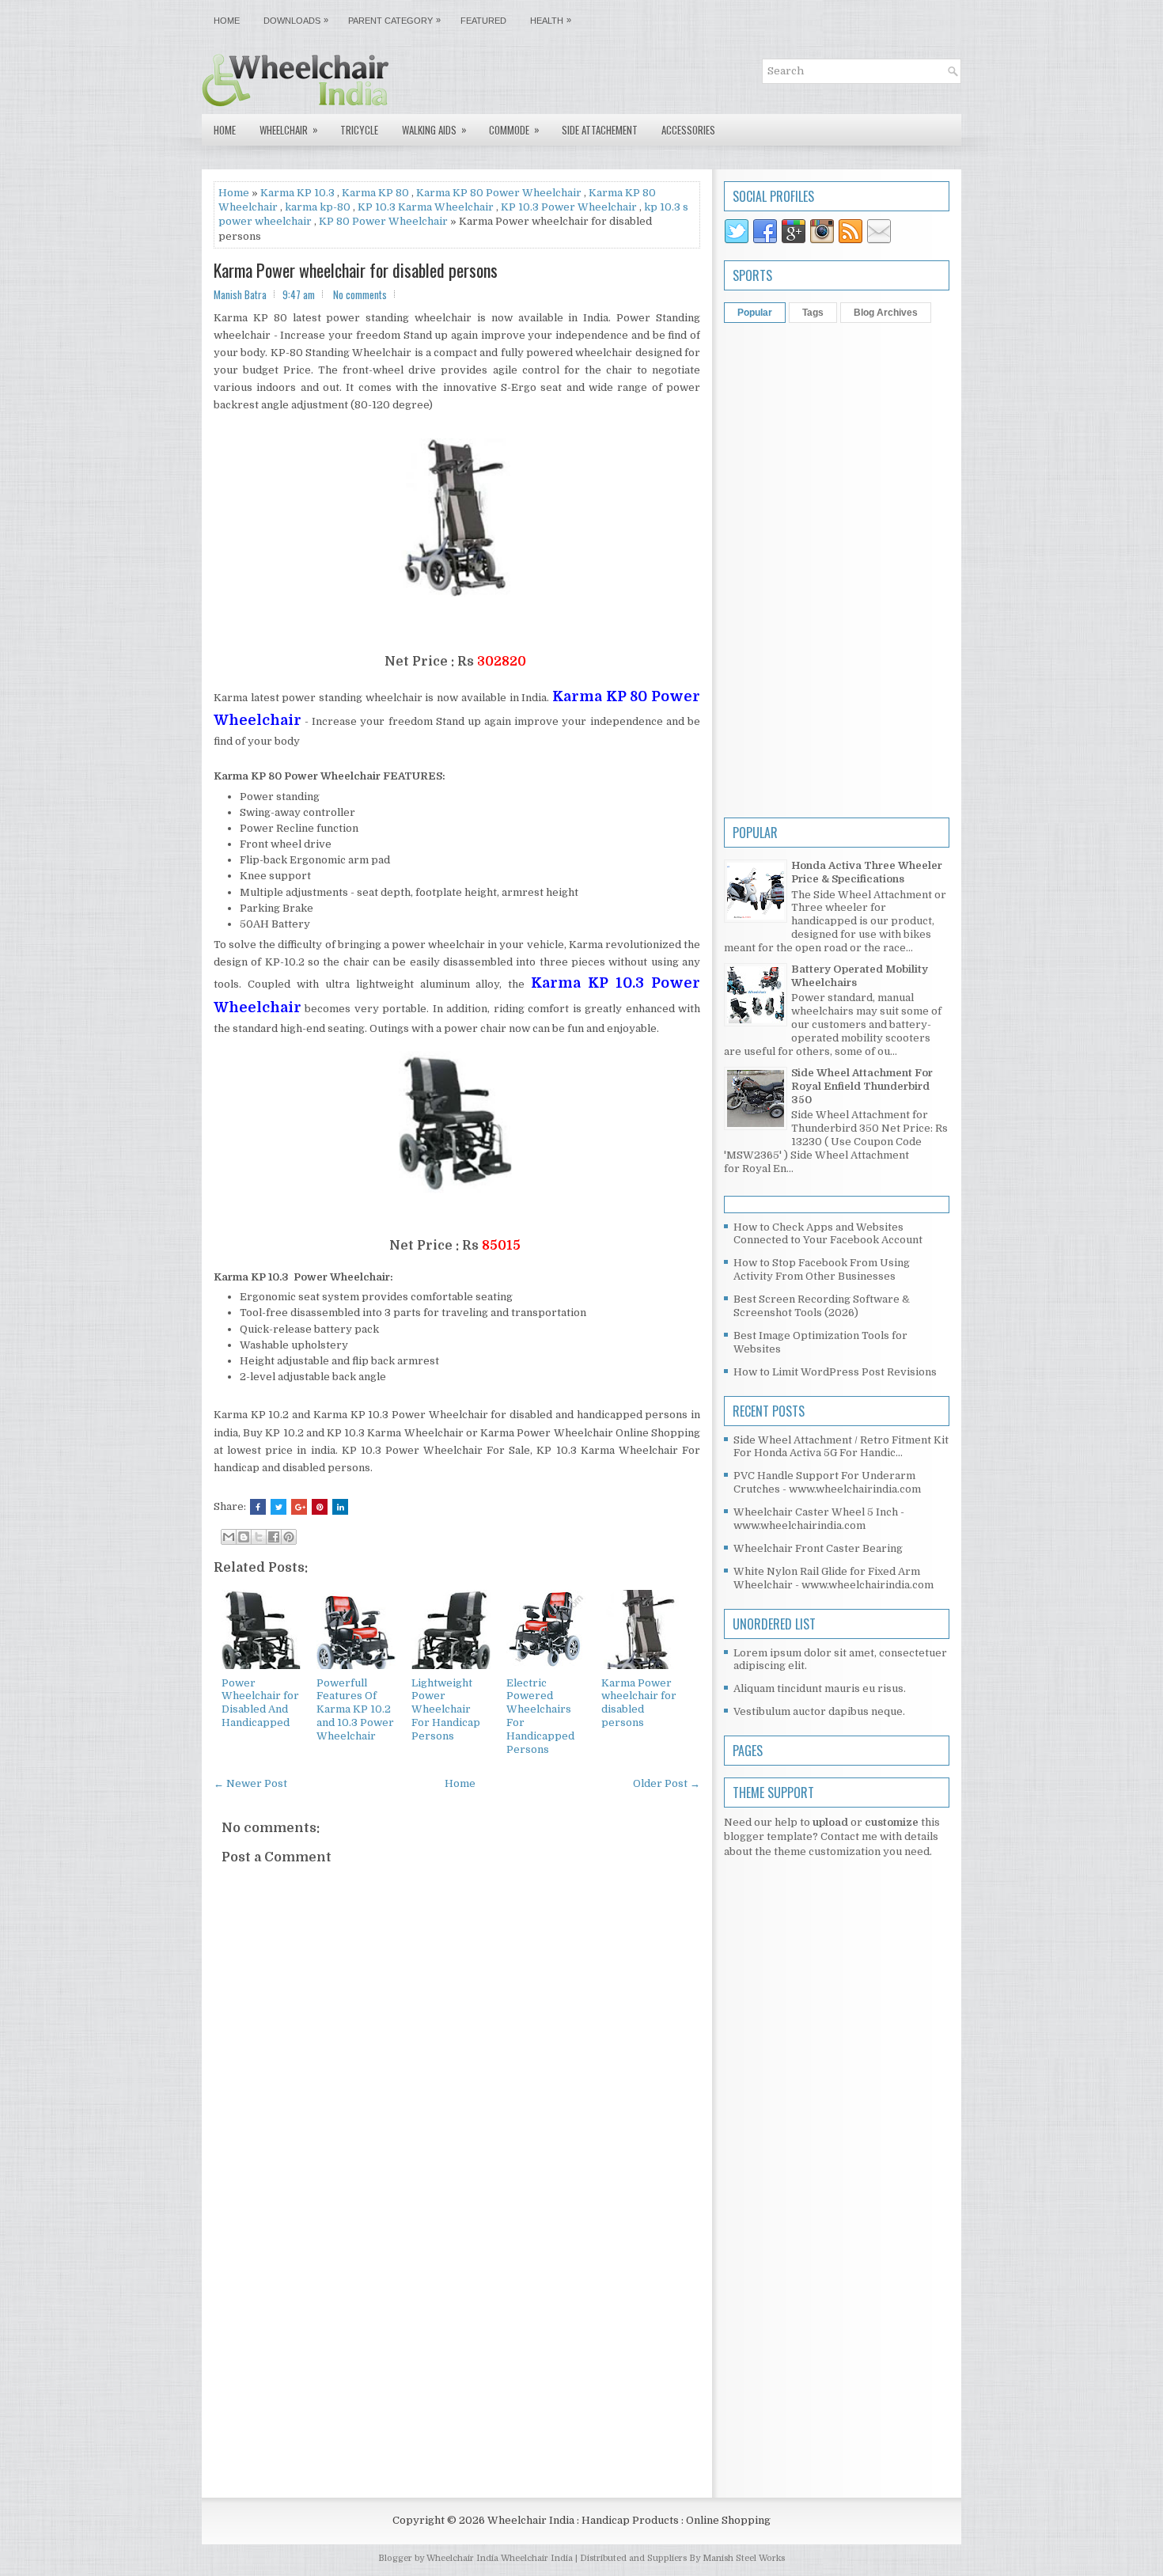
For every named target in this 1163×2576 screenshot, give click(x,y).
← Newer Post (250, 1783)
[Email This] (229, 1537)
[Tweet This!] (278, 1507)
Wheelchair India (538, 2558)
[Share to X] (259, 1537)
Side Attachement (600, 130)
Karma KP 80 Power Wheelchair (499, 193)
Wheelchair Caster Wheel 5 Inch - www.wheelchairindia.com (819, 1519)
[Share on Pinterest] (320, 1507)
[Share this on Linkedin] (340, 1507)
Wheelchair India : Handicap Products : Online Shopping (629, 2520)
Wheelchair (289, 129)
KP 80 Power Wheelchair (383, 221)
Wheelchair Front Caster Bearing (818, 1548)
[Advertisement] (457, 2354)
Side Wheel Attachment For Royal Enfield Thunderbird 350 (862, 1086)
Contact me (849, 1836)
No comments (360, 294)
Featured (483, 21)
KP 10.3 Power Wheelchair (569, 207)
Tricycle (359, 130)
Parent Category (394, 20)
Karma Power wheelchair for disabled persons (356, 270)
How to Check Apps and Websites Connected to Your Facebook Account (828, 1234)
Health (551, 20)
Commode (514, 129)
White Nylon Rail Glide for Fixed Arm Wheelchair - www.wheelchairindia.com (833, 1578)
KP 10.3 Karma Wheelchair (426, 207)
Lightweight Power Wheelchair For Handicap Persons (446, 1710)
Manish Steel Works (744, 2558)
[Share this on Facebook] (258, 1507)
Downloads (296, 20)
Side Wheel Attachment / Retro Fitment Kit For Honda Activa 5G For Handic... (841, 1447)
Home (227, 21)
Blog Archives (886, 313)
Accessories (688, 130)
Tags (813, 313)
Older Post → (667, 1783)
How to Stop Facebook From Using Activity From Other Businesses (822, 1269)
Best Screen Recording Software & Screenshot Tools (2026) (822, 1306)
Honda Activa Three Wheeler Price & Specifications (867, 872)
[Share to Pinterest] (289, 1537)
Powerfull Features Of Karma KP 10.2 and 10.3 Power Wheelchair (355, 1710)
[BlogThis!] (244, 1537)
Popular (755, 313)
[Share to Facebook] (274, 1537)
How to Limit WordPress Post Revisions (835, 1372)
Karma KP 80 (375, 193)
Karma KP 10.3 (297, 193)
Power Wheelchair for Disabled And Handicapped (260, 1703)
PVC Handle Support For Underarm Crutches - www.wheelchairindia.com (827, 1482)
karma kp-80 (318, 207)
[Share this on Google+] (299, 1507)
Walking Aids (434, 129)
